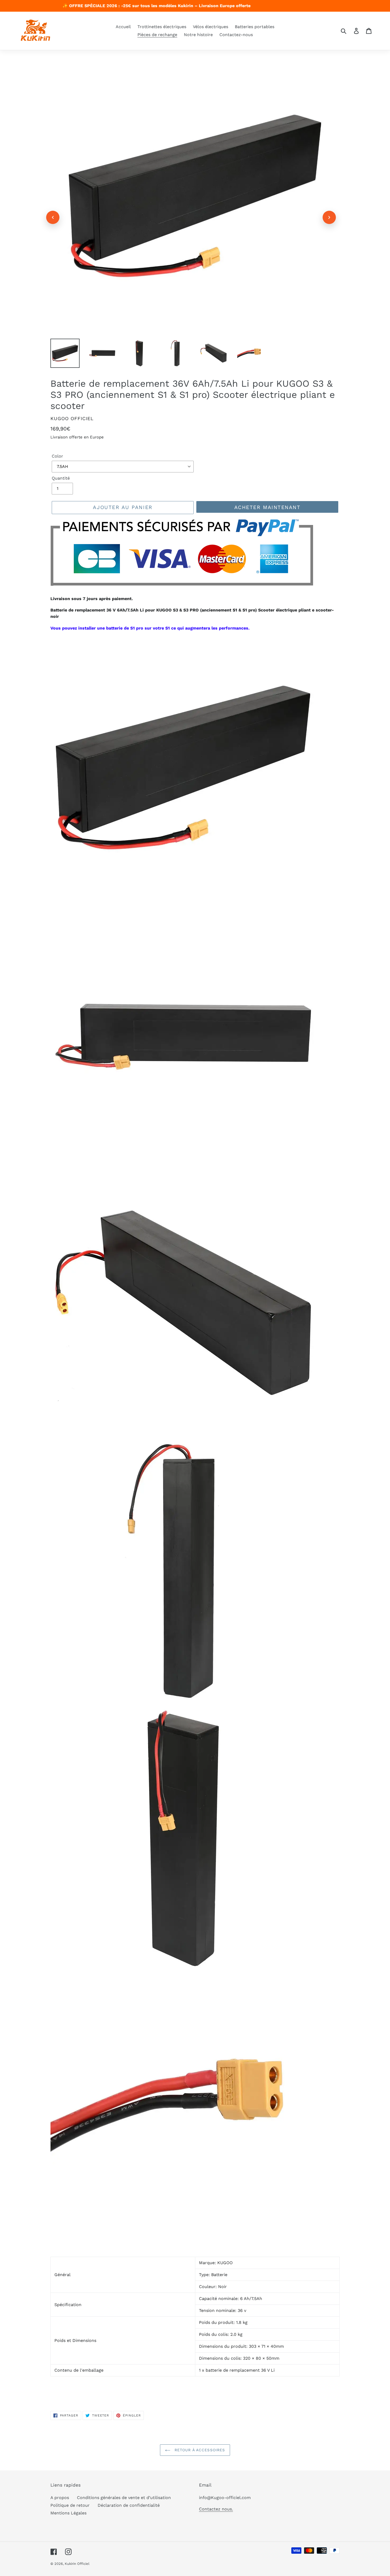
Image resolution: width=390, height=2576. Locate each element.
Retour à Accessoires (199, 2450)
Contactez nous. (216, 2509)
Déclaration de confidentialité (129, 2505)
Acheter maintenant (267, 507)
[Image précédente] (53, 217)
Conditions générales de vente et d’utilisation (124, 2498)
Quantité (61, 478)
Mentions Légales (68, 2513)
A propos (60, 2498)
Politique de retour (70, 2505)
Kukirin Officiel (77, 2564)
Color (57, 456)
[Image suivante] (329, 217)
